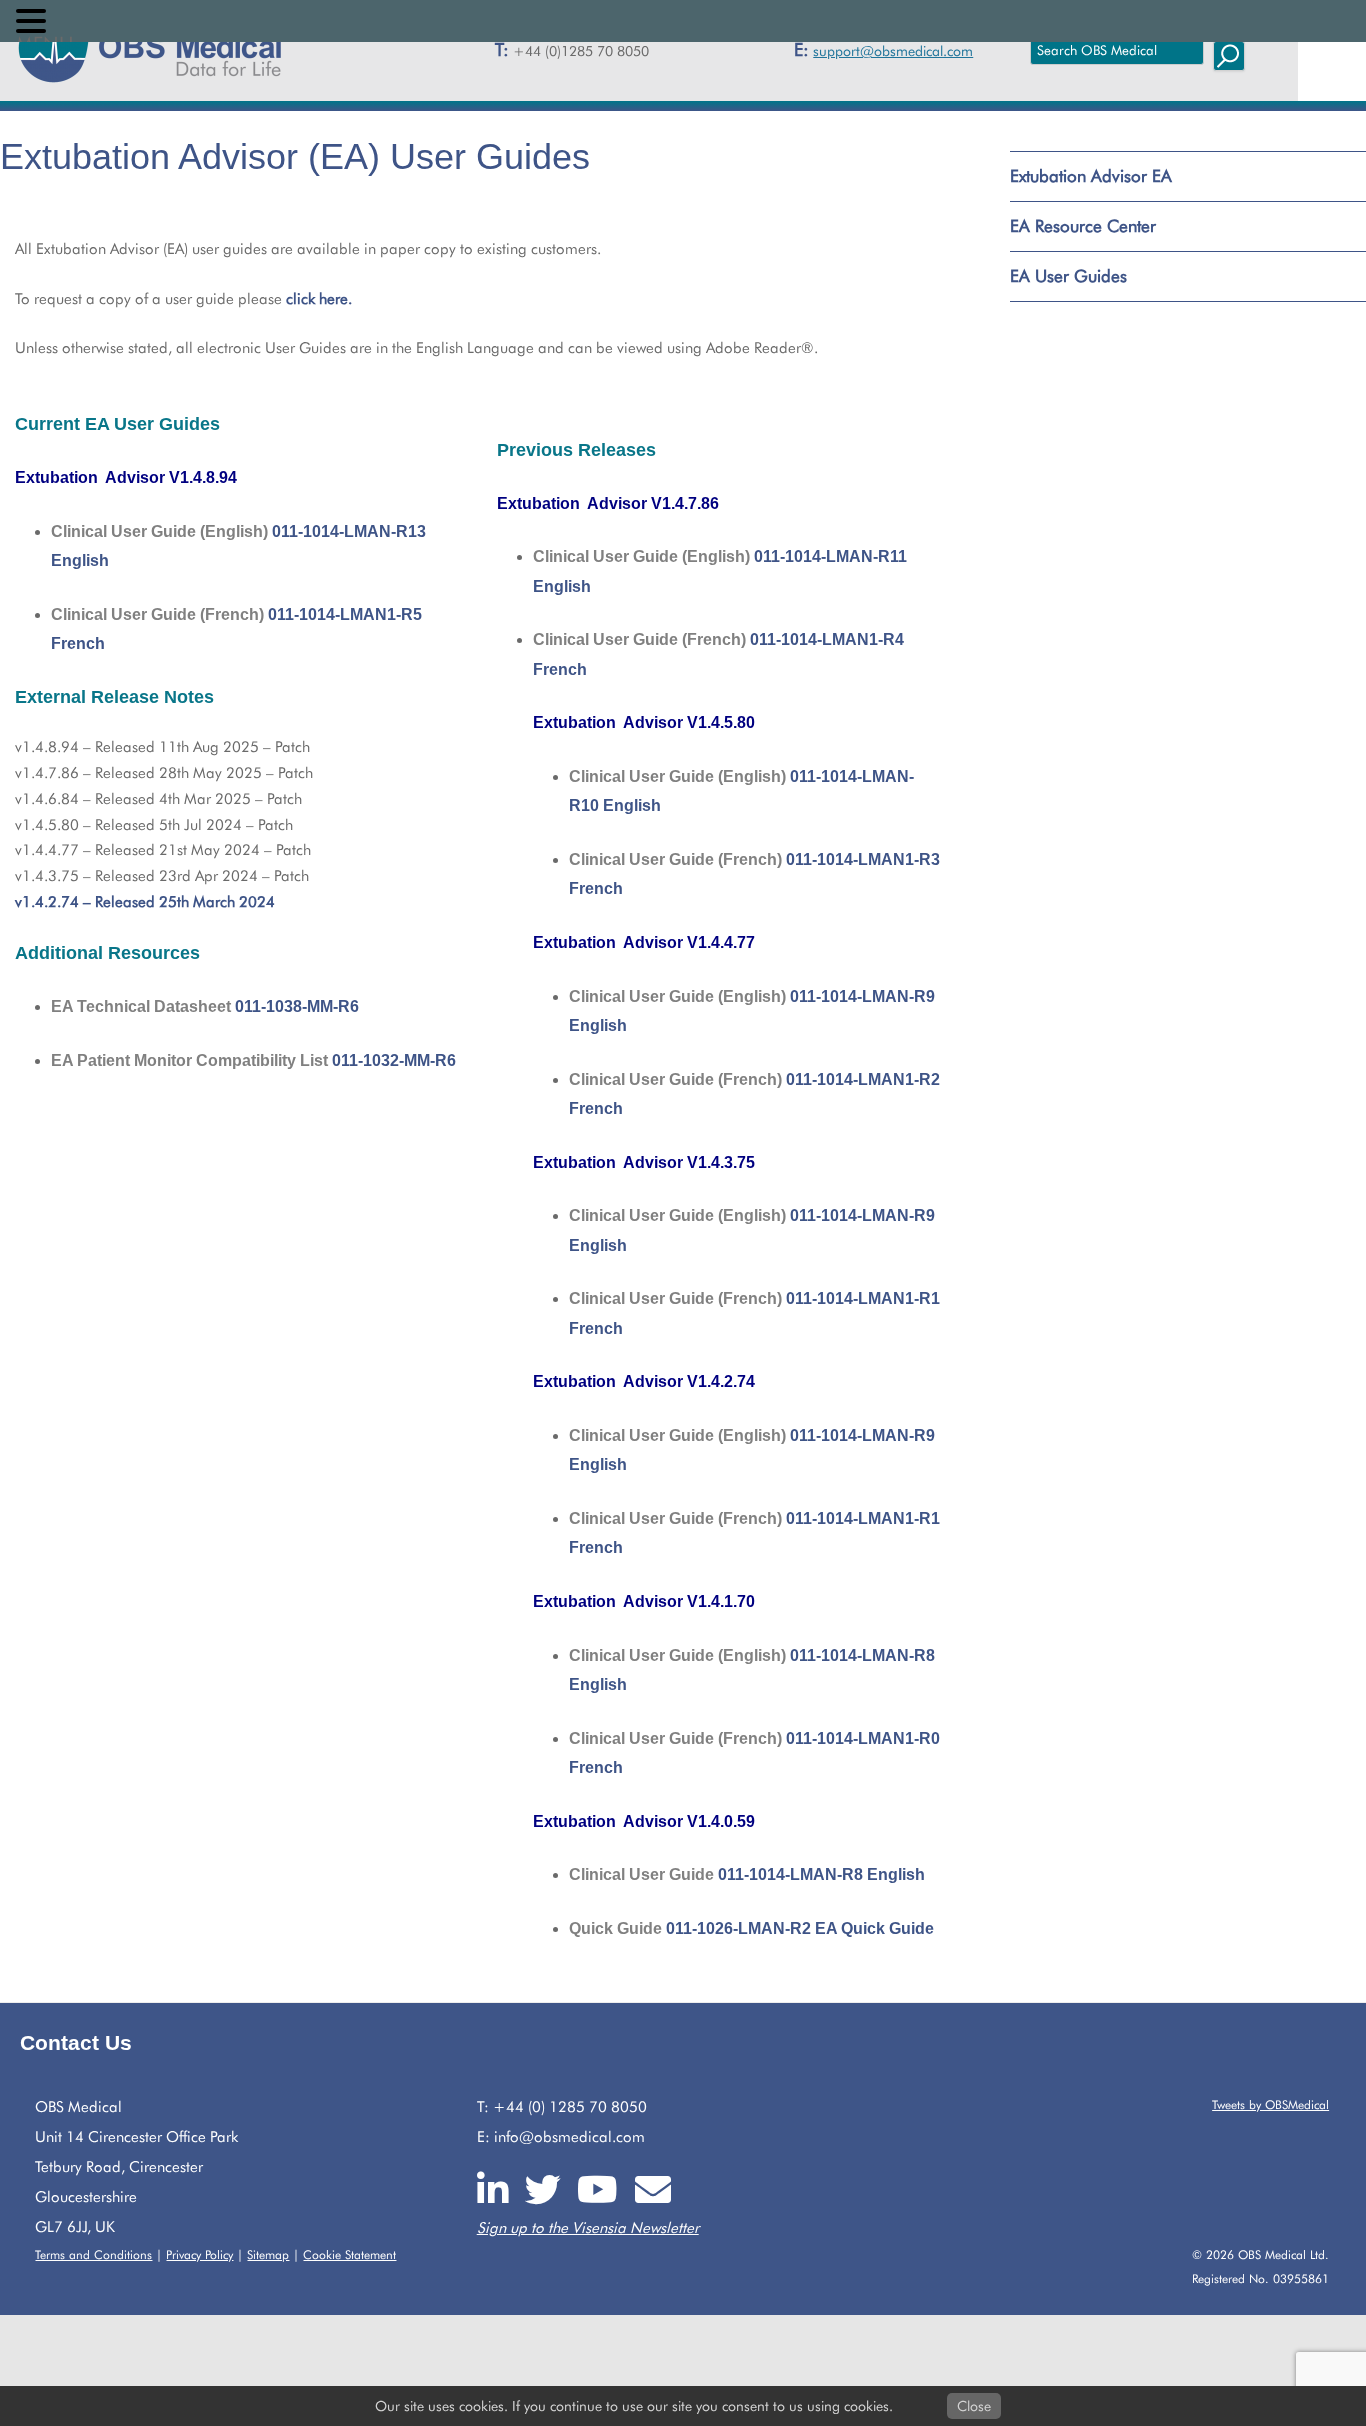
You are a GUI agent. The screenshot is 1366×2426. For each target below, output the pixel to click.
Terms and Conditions (93, 2254)
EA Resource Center (1083, 226)
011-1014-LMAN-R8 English (821, 1874)
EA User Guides (1068, 276)
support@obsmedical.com (893, 51)
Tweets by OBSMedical (1270, 2104)
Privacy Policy (199, 2254)
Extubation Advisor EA (1091, 176)
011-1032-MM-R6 (394, 1060)
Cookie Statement (349, 2254)
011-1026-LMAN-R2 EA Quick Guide (800, 1928)
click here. (319, 299)
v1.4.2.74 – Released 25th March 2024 (145, 902)
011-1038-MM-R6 (297, 1006)
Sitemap (268, 2254)
